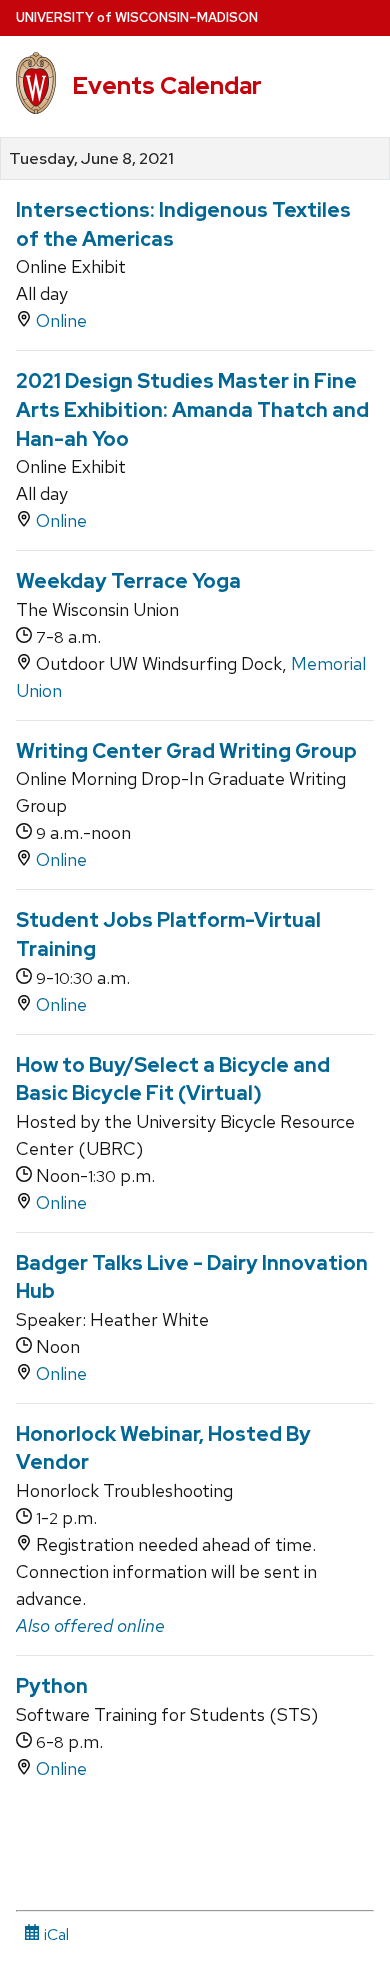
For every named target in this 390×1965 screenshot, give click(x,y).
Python (52, 1686)
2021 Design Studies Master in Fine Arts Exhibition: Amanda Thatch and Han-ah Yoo (192, 409)
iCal (54, 1934)
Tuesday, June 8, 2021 (91, 159)
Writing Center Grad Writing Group (186, 751)
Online (61, 320)
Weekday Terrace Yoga (128, 581)
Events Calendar (167, 85)
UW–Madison (137, 17)
